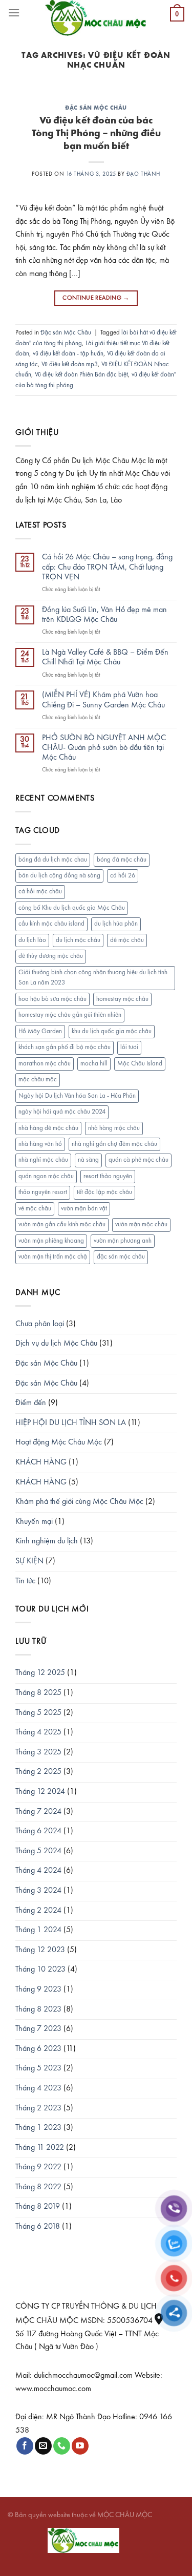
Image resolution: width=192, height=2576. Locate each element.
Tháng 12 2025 (40, 1673)
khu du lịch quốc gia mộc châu (112, 1031)
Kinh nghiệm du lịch (47, 1541)
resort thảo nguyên (108, 1176)
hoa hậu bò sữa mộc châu (52, 999)
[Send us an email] (43, 2446)
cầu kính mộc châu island (51, 924)
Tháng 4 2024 (38, 1871)
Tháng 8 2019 (38, 2207)
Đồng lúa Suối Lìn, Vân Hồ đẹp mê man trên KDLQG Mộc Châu (104, 615)
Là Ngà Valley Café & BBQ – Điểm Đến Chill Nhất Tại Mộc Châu (105, 657)
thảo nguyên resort (43, 1192)
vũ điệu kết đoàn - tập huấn (68, 354)
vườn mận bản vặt (84, 1209)
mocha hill (94, 1064)
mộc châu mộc (38, 1080)
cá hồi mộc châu (40, 892)
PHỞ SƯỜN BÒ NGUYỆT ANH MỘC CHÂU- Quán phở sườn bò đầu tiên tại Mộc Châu (104, 748)
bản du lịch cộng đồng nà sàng (59, 876)
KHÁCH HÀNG (41, 1462)
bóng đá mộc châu (122, 860)
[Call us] (62, 2446)
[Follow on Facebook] (25, 2446)
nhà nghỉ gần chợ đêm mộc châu (114, 1144)
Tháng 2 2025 (38, 1772)
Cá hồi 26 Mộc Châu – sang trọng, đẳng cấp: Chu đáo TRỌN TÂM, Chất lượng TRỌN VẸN (107, 567)
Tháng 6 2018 (38, 2227)
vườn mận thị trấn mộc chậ (53, 1257)
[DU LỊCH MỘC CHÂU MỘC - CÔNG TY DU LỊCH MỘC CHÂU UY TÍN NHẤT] (96, 18)
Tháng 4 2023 (38, 2088)
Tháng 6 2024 (38, 1831)
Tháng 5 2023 (38, 2068)
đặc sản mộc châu (121, 1257)
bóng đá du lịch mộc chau (53, 860)
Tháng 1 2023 (38, 2128)
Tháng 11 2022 (40, 2148)
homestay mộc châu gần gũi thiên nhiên (70, 1015)
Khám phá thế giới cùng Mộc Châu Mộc (79, 1502)
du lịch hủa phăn (116, 924)
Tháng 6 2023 (38, 2049)
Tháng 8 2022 (38, 2187)
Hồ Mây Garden (40, 1031)
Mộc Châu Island (140, 1064)
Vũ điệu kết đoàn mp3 (70, 364)
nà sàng (88, 1160)
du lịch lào (32, 940)
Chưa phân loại (40, 1324)
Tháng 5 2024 (38, 1851)
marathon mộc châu (45, 1064)
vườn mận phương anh (123, 1241)
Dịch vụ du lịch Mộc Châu (56, 1344)
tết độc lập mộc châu (104, 1192)
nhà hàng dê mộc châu (48, 1128)
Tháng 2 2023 (38, 2108)
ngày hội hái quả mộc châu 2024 (62, 1112)
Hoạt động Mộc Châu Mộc (59, 1442)
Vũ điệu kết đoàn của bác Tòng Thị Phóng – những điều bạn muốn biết (96, 134)
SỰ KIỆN (29, 1561)
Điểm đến (31, 1403)
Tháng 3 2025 (38, 1752)
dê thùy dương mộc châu (51, 956)
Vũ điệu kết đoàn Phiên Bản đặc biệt (81, 375)
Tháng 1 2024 (38, 1930)
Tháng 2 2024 (38, 1911)
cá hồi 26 (123, 876)
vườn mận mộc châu (141, 1224)
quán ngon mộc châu (46, 1176)
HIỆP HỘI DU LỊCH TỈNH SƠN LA (71, 1423)
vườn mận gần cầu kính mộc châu (62, 1224)
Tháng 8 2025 (38, 1693)
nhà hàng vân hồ (40, 1144)
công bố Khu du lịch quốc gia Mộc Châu (72, 908)
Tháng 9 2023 (38, 1989)
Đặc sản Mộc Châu (96, 108)
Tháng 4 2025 (38, 1732)
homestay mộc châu (122, 999)
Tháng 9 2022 (38, 2167)
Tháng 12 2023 (40, 1950)
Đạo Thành (143, 174)
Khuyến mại (34, 1522)
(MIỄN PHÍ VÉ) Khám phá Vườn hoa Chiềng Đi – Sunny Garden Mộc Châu (103, 700)
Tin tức (25, 1581)
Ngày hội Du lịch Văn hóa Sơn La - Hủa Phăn (77, 1096)
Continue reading (96, 298)
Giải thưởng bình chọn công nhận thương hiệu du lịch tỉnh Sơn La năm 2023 (93, 978)
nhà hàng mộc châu (114, 1128)
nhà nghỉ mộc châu (43, 1160)
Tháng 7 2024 (38, 1812)
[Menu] (14, 13)
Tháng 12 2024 (40, 1792)
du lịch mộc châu (78, 940)
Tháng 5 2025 (38, 1713)
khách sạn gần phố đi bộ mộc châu (65, 1047)
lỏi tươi (129, 1047)
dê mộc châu (127, 940)
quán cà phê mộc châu (138, 1160)
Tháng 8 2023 (38, 2009)
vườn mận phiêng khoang (51, 1241)
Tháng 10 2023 (40, 1970)
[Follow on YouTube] (80, 2446)
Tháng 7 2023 (38, 2029)
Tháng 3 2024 (38, 1891)
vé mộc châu (35, 1209)
